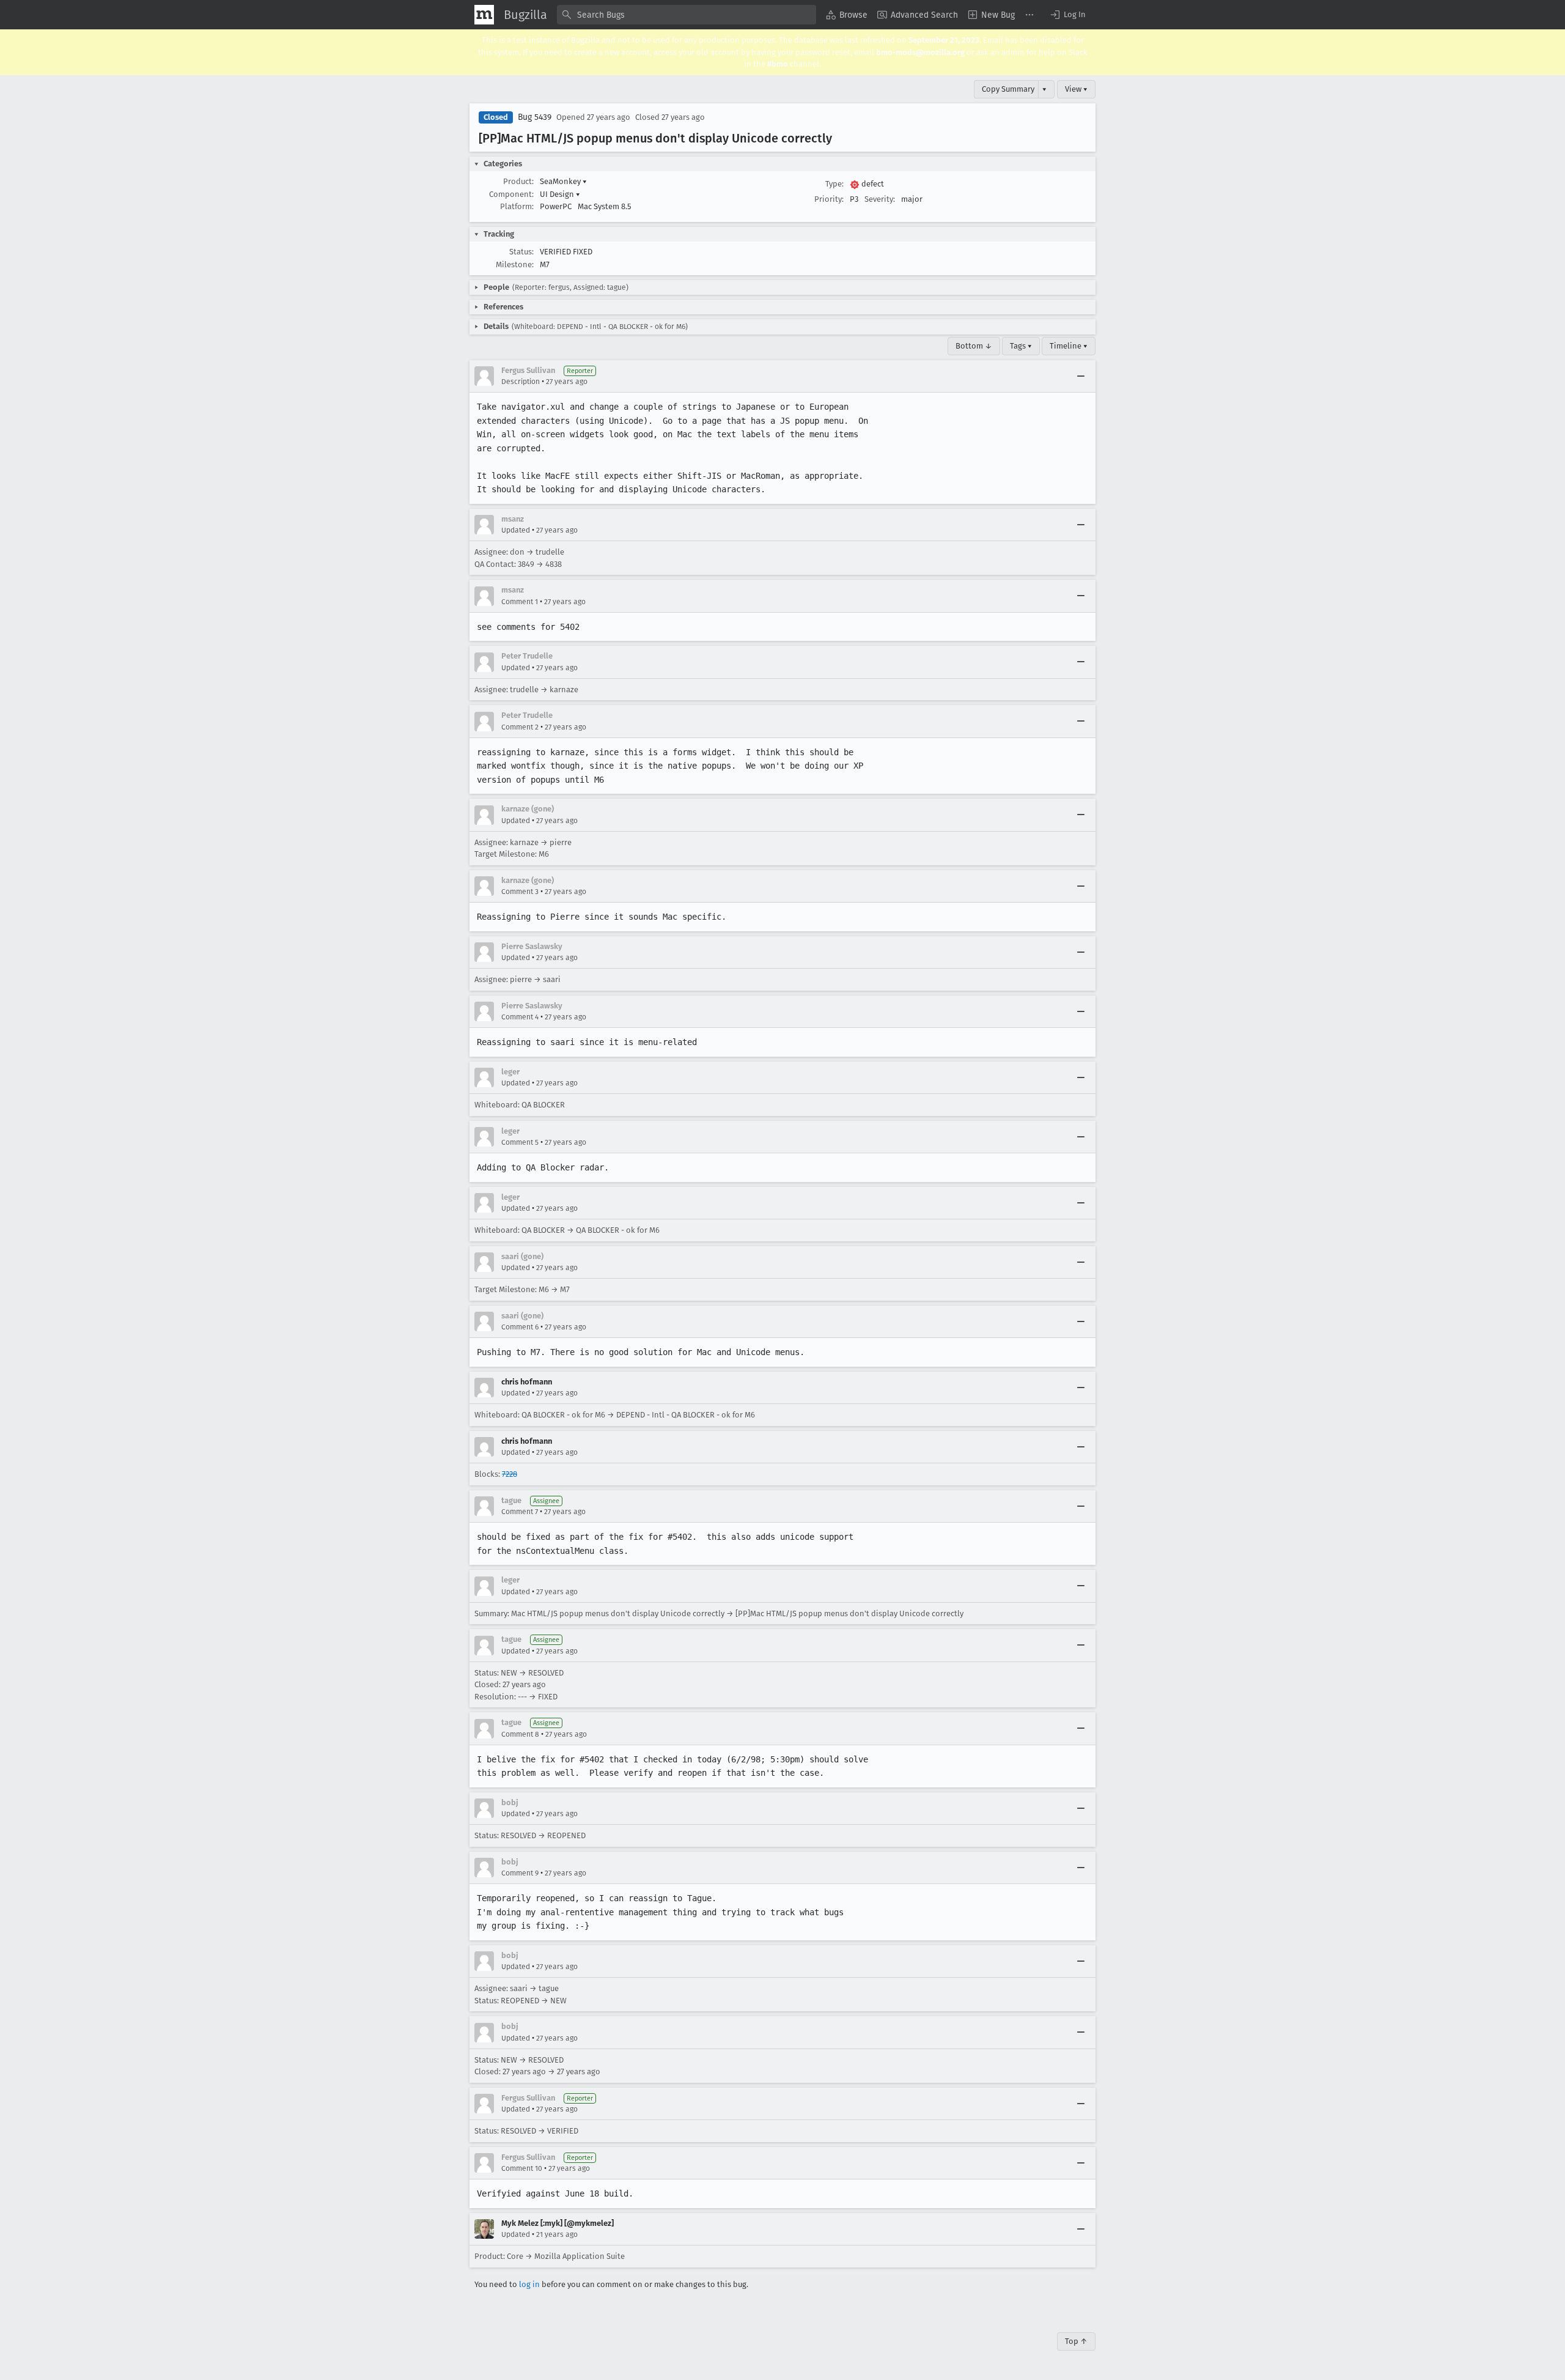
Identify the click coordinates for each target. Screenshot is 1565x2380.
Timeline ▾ (1069, 346)
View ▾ (1076, 89)
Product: (518, 181)
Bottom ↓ (974, 346)
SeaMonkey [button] (563, 181)
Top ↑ (1076, 2341)
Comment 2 (520, 727)
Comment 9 (520, 1873)
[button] (1067, 15)
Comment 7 (520, 1512)
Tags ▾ (1021, 346)
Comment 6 (520, 1327)
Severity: (880, 199)
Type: (834, 184)
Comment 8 (520, 1734)
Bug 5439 (535, 117)
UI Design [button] (560, 194)
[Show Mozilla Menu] (484, 15)
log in (529, 2284)
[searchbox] (687, 15)
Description (521, 382)
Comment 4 (520, 1017)
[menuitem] (847, 15)
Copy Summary (1008, 89)
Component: (511, 194)
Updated (516, 530)
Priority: (829, 199)
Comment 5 (520, 1142)
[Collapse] (1081, 376)
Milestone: (515, 264)
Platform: (517, 206)
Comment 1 (520, 602)
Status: (521, 252)
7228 (510, 1474)
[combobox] (687, 15)
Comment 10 (522, 2168)
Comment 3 (520, 892)
